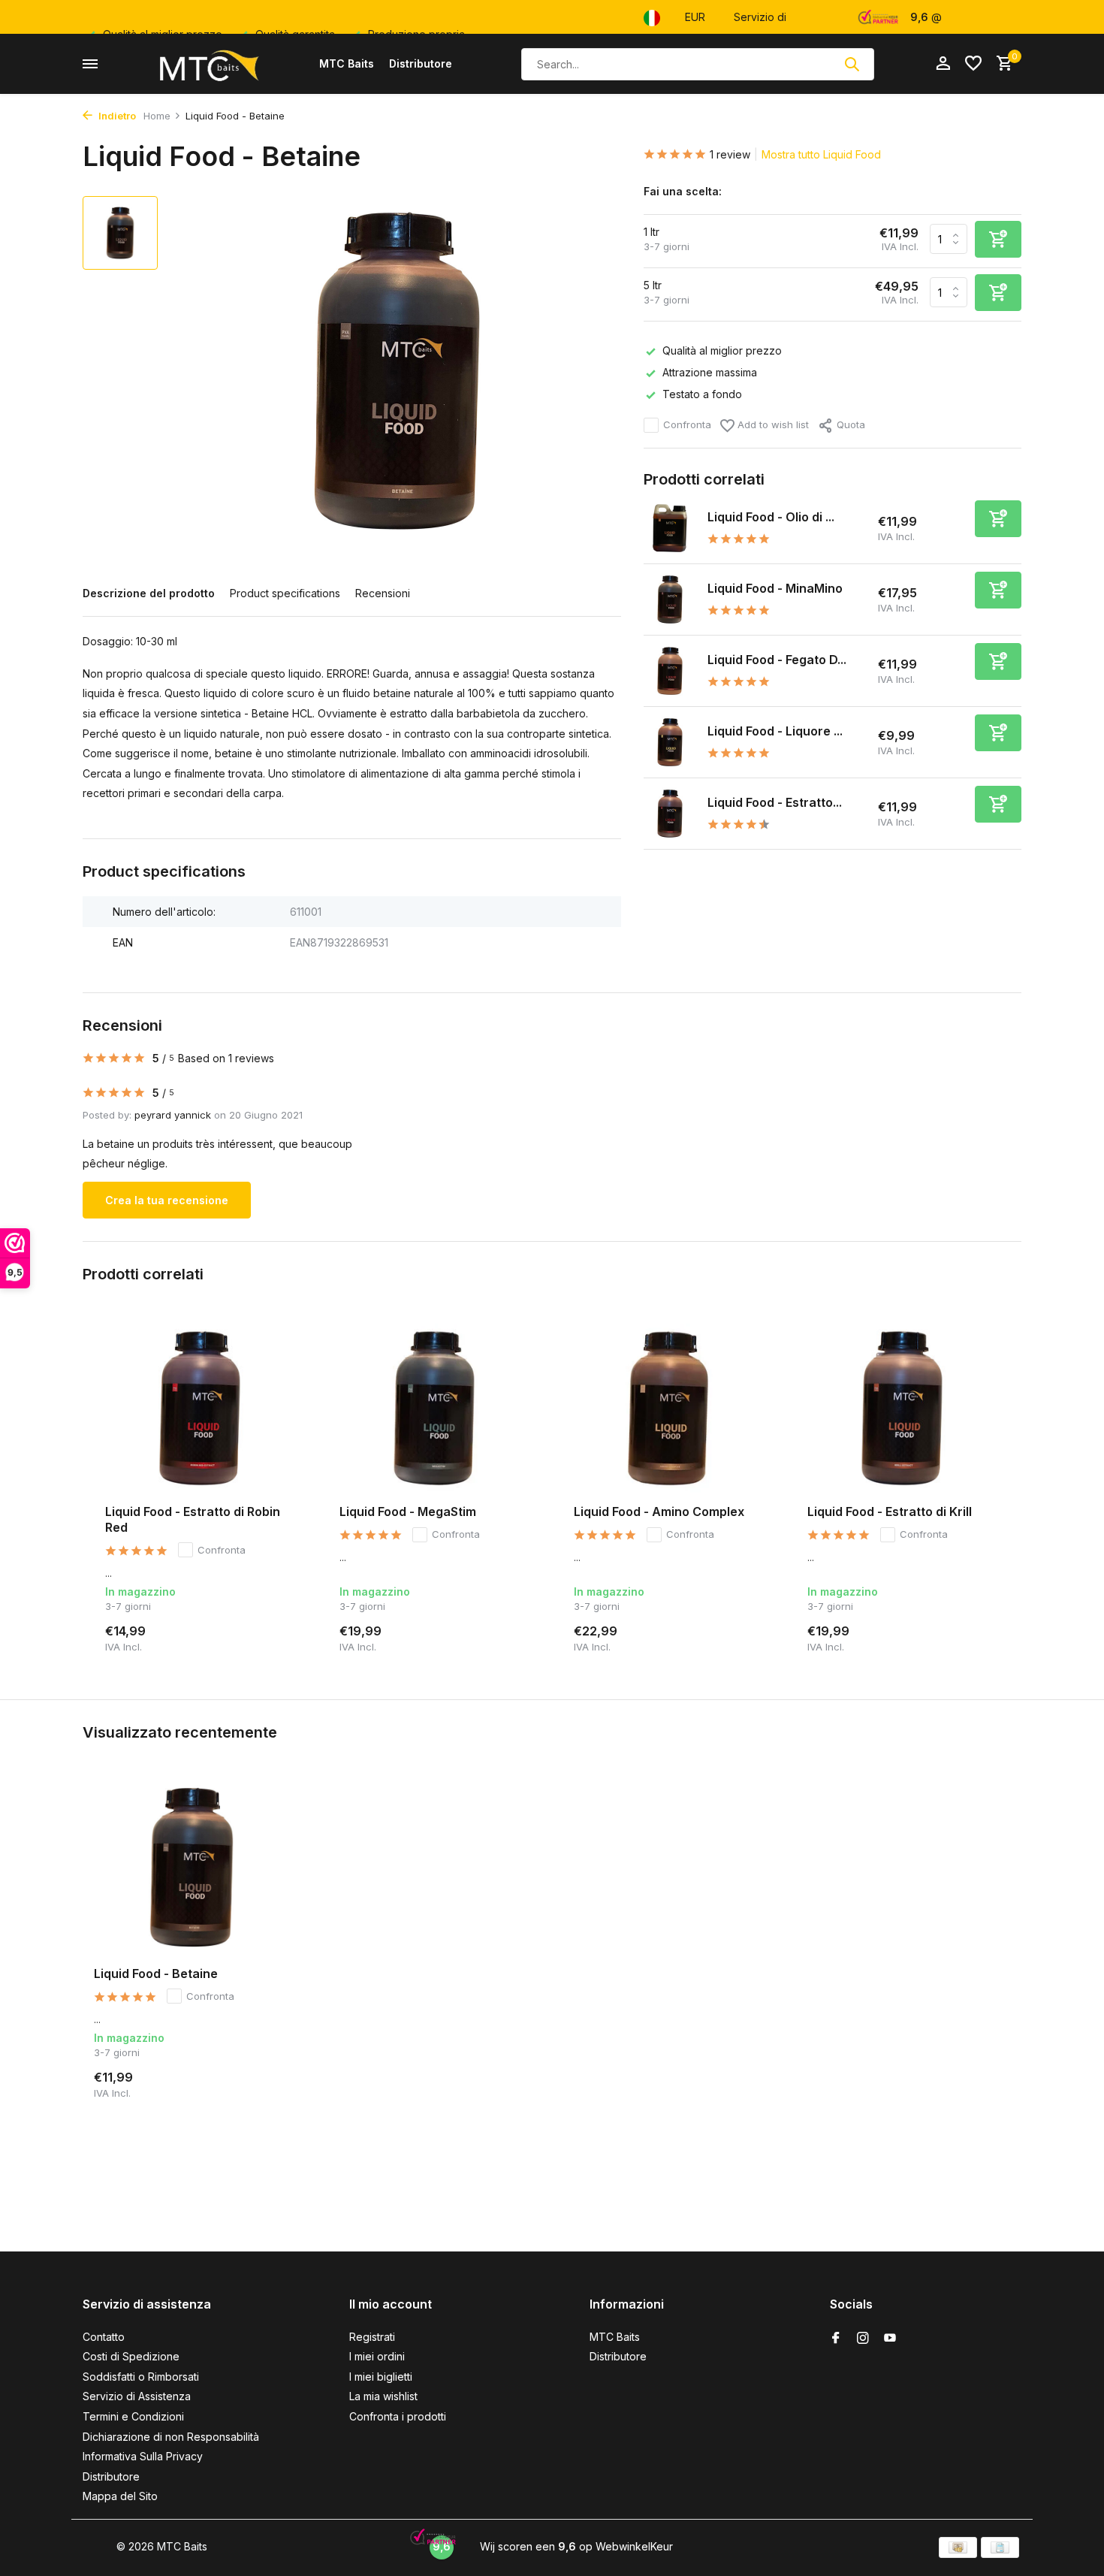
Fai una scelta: (683, 191)
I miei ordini (377, 2356)
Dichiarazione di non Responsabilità (171, 2437)
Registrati (372, 2337)
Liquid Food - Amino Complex (659, 1511)
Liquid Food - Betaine (156, 1974)
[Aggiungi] (998, 519)
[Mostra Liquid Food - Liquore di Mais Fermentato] (670, 742)
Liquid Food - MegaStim (408, 1511)
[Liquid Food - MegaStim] (434, 1408)
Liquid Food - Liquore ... (775, 731)
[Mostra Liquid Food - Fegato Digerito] (670, 671)
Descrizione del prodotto (149, 593)
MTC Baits (347, 63)
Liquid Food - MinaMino (775, 588)
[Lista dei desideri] (973, 64)
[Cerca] (852, 64)
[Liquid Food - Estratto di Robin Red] (200, 1408)
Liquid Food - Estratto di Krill (890, 1511)
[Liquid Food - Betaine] (192, 1867)
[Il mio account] (943, 64)
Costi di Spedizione (131, 2356)
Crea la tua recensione (167, 1200)
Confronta (687, 424)
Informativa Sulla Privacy (143, 2456)
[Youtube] (890, 2339)
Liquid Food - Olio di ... (771, 517)
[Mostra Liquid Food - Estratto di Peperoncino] (670, 814)
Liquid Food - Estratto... (775, 802)
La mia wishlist (383, 2396)
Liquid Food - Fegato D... (777, 660)
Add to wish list (772, 424)
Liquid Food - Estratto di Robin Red (193, 1519)
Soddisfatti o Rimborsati (141, 2377)
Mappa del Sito (120, 2496)
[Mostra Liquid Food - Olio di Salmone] (670, 528)
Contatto (104, 2337)
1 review (730, 154)
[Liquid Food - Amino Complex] (668, 1408)
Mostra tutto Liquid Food (821, 154)
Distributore (421, 63)
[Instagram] (863, 2339)
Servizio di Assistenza (137, 2396)
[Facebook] (836, 2339)
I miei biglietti (381, 2377)
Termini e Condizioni (133, 2416)
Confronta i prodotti (398, 2416)
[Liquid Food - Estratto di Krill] (902, 1408)
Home (157, 116)
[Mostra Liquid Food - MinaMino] (670, 599)
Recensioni (383, 593)
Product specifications (285, 593)
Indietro (116, 116)
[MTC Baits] (208, 64)
